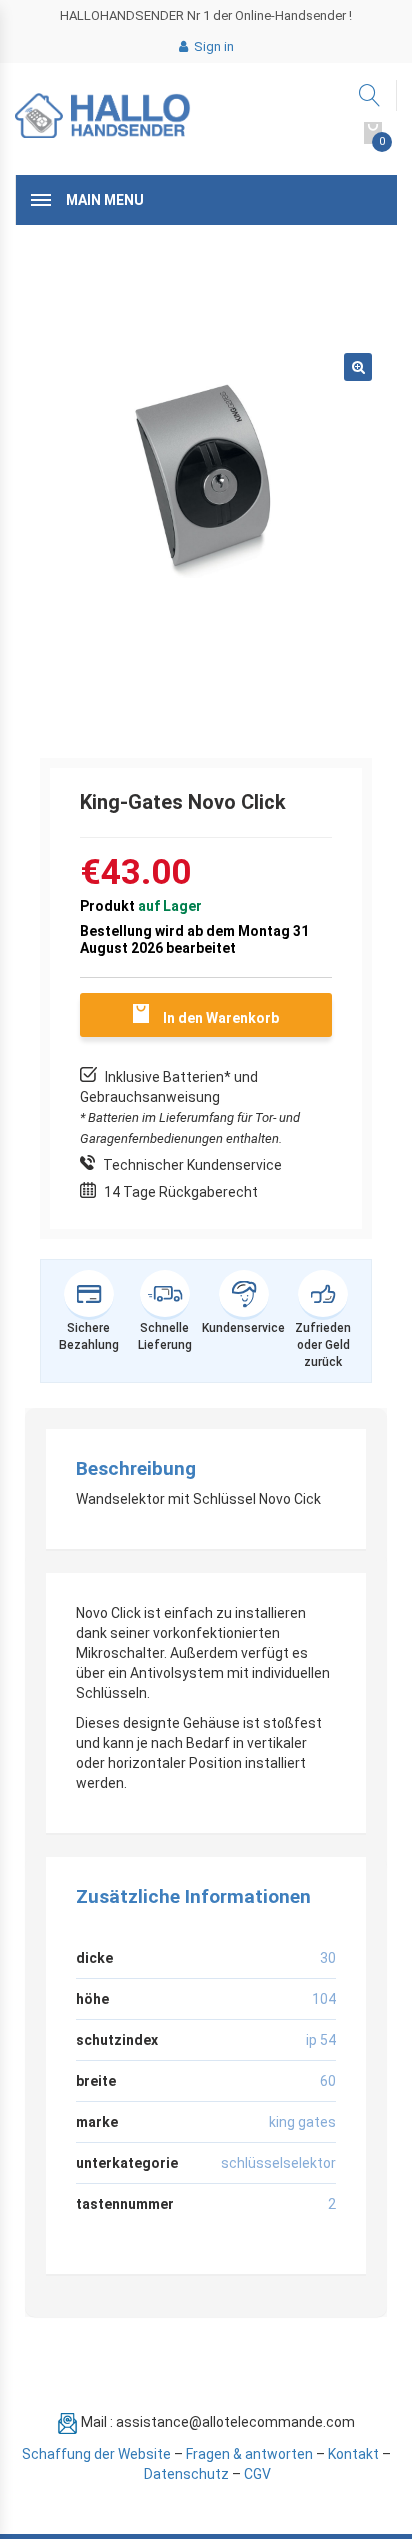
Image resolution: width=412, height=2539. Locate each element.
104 (324, 1999)
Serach (370, 95)
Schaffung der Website (96, 2454)
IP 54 (321, 2040)
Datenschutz (186, 2474)
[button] (358, 367)
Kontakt (353, 2454)
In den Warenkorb (221, 1018)
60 (328, 2081)
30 (328, 1958)
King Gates (302, 2122)
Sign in (212, 46)
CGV (257, 2474)
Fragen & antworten (249, 2454)
